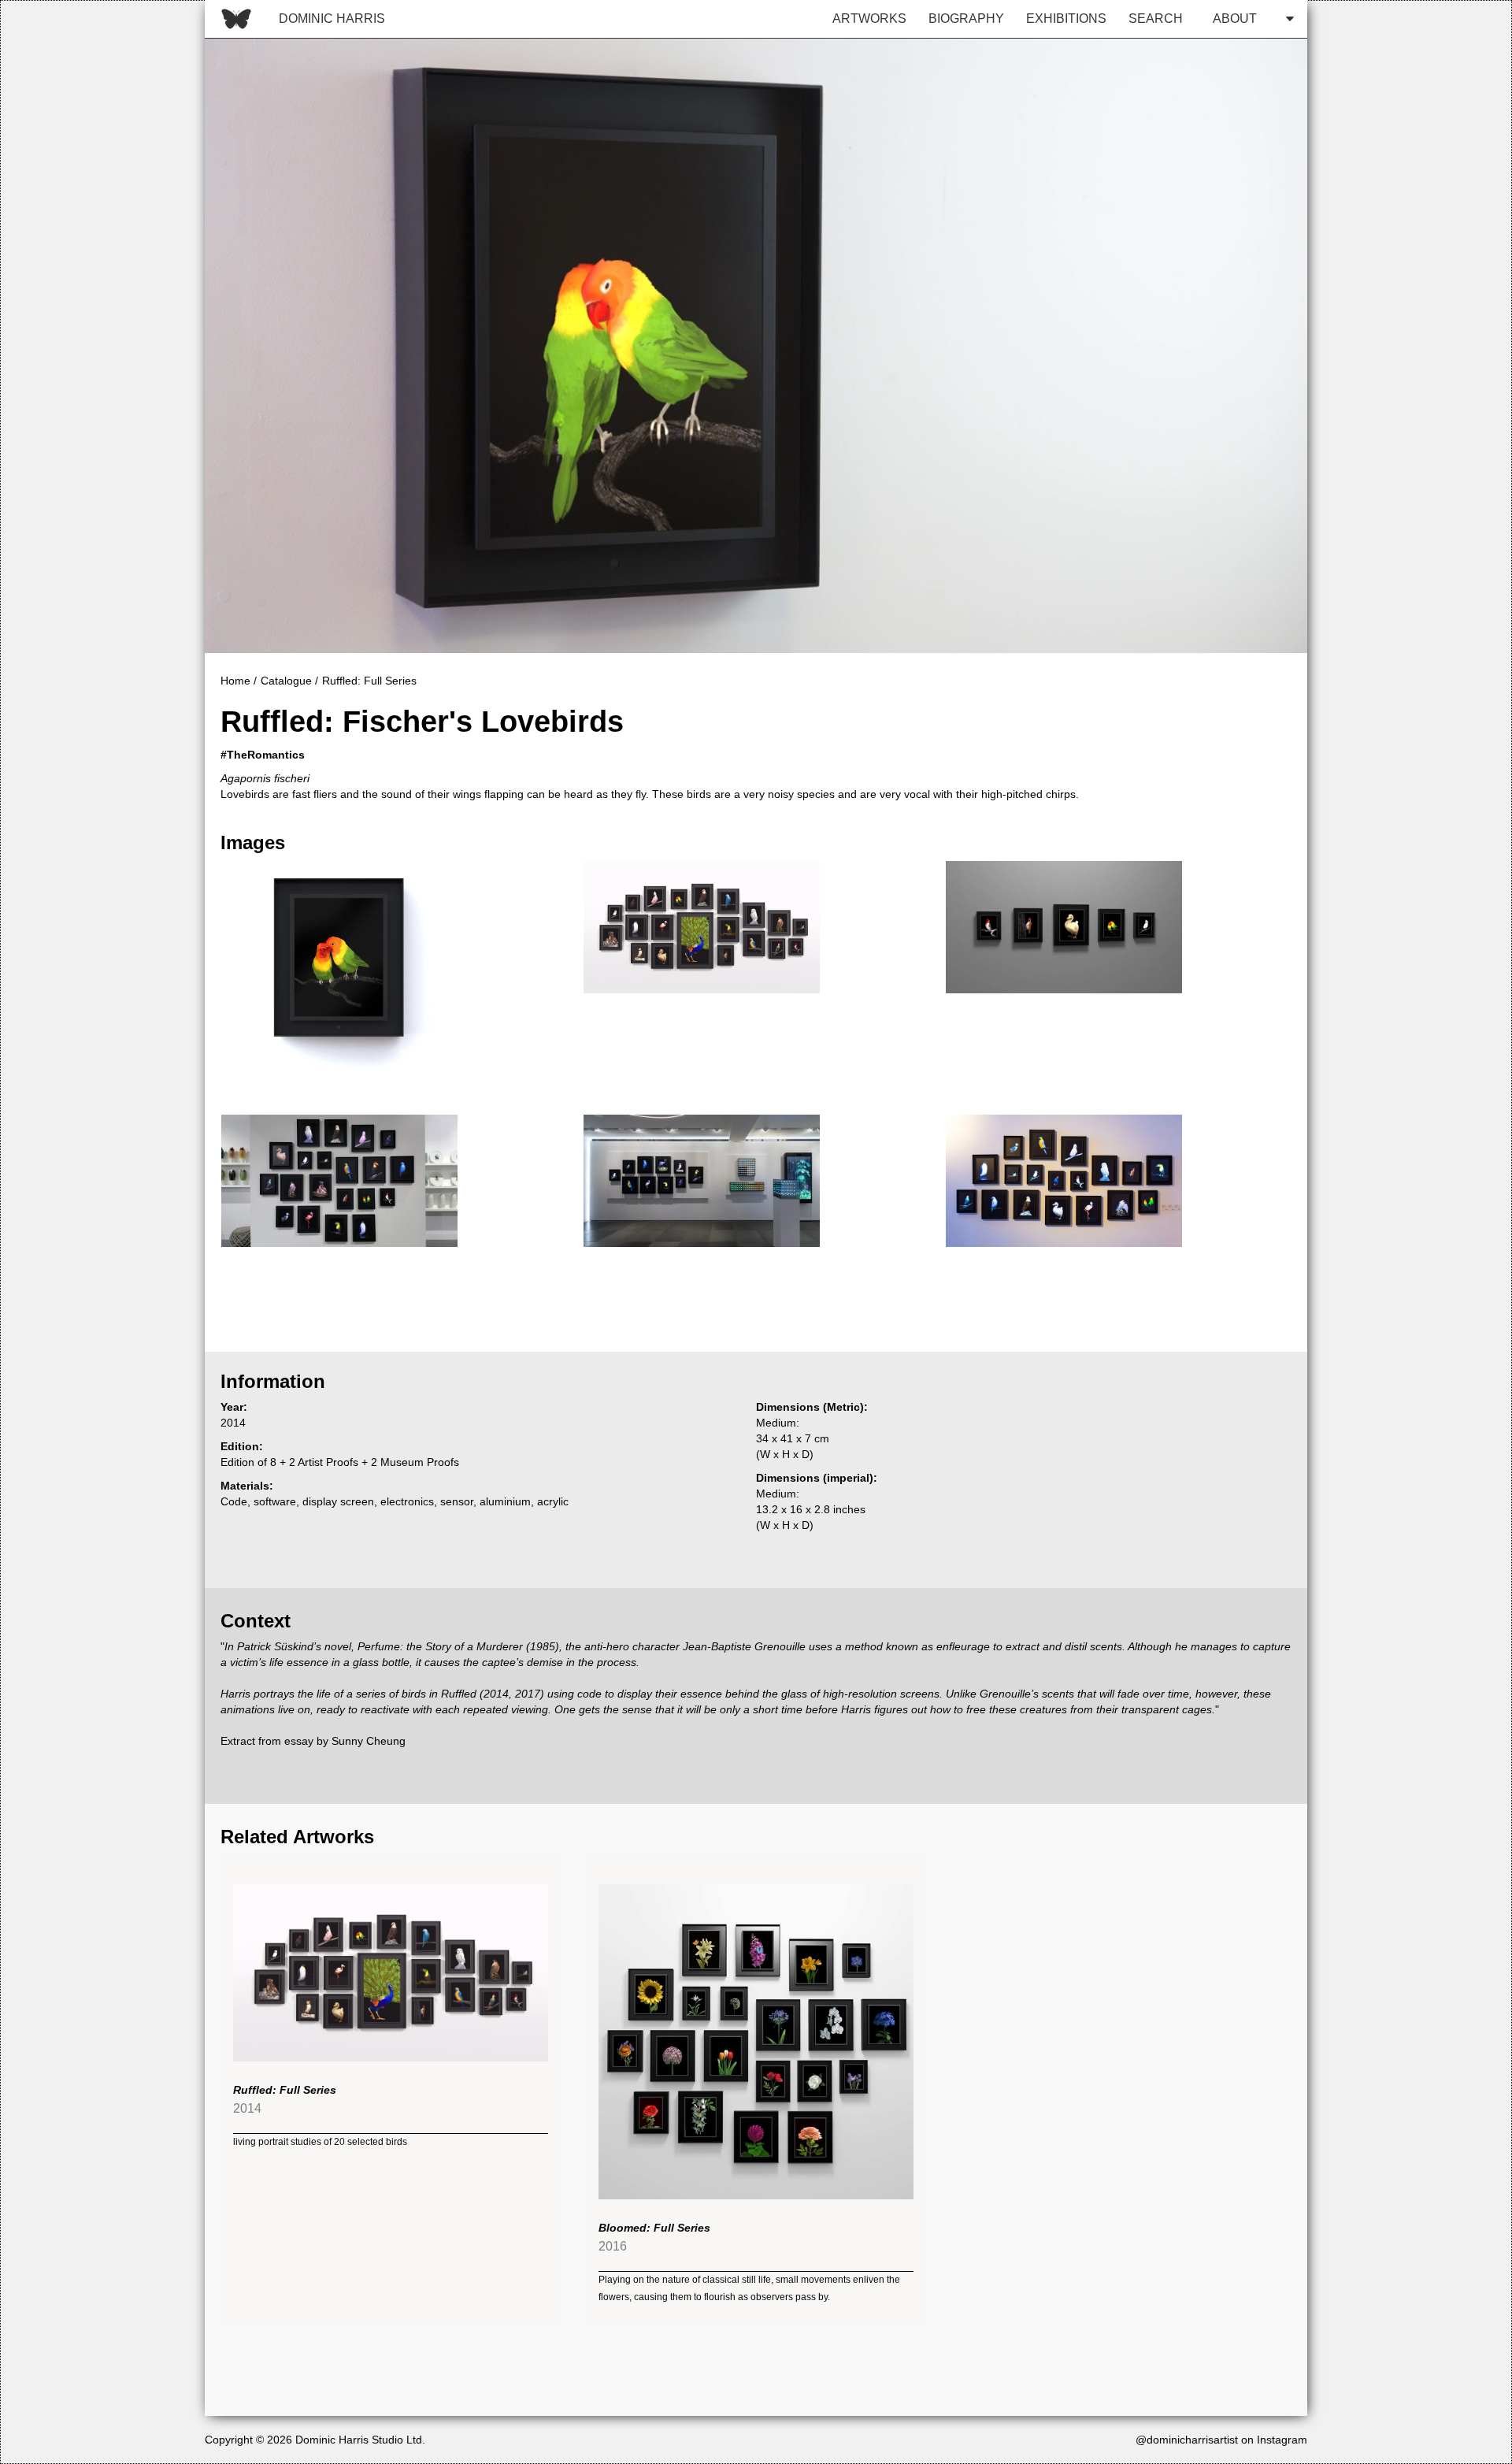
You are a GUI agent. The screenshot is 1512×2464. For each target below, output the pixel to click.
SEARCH (1156, 19)
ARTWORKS (869, 19)
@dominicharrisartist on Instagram (1221, 2440)
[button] (1249, 19)
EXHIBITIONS (1066, 19)
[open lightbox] (339, 979)
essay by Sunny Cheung (345, 1741)
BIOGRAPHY (966, 19)
